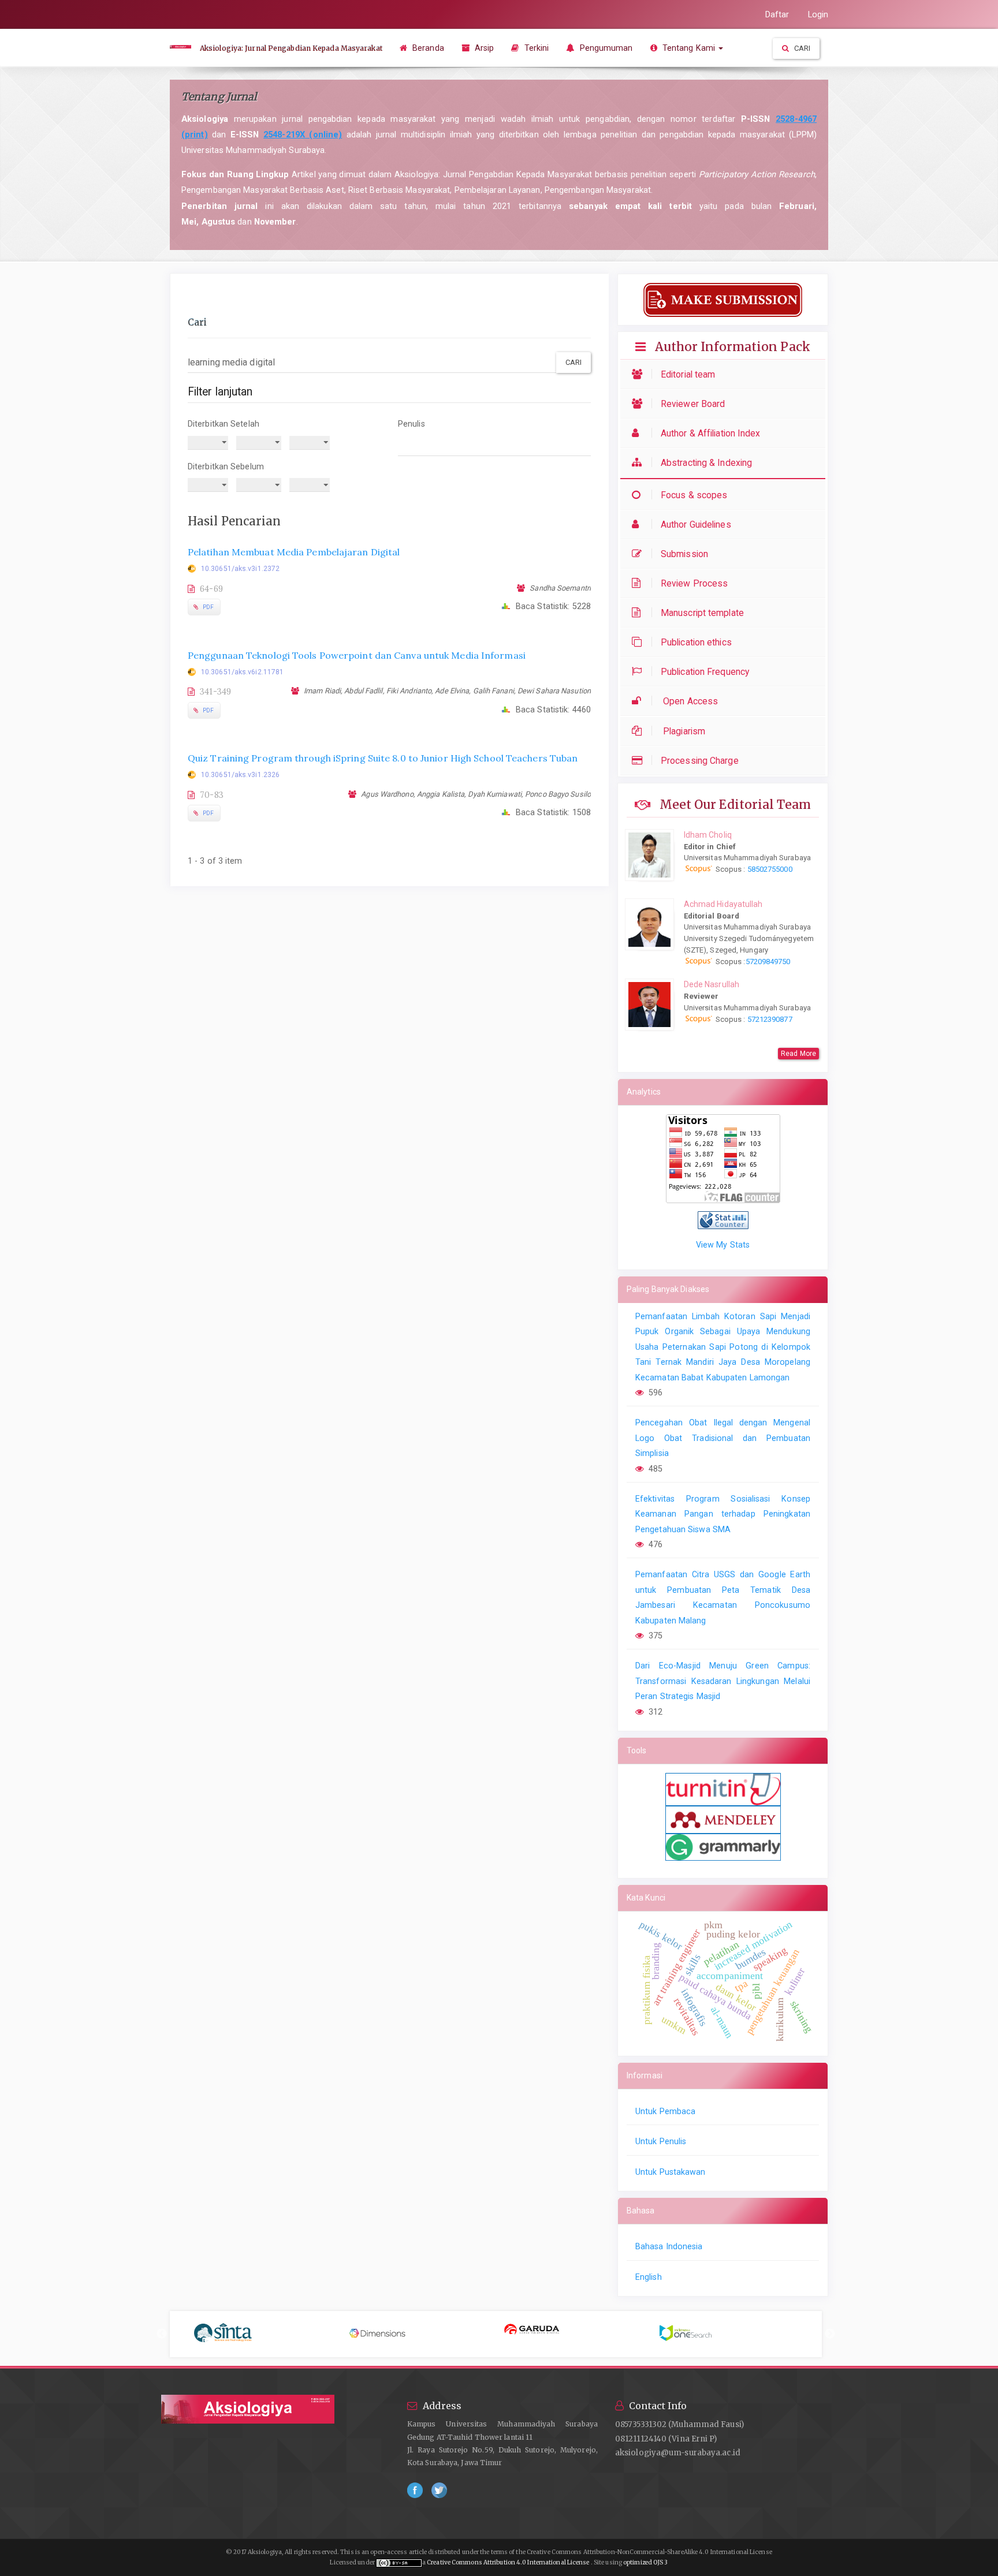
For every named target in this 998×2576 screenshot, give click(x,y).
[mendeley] (723, 1819)
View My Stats (723, 1245)
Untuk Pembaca (665, 2111)
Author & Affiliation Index (711, 433)
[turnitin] (723, 1789)
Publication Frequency (705, 672)
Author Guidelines (696, 524)
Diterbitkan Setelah (224, 424)
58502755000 (769, 869)
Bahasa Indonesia (669, 2246)
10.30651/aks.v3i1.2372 (240, 569)
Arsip (483, 48)
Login (818, 14)
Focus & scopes (694, 495)
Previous (162, 2334)
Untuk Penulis (661, 2141)
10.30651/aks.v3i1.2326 (240, 775)
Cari (802, 48)
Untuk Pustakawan (671, 2172)
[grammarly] (723, 1846)
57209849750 (768, 962)
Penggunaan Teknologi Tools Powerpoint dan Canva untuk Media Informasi (357, 655)
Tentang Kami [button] (689, 48)
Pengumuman (605, 48)
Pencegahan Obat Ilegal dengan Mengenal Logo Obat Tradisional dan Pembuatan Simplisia (723, 1438)
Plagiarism (683, 731)
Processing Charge (700, 761)
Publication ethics (696, 642)
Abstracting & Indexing (706, 463)
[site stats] (723, 1219)
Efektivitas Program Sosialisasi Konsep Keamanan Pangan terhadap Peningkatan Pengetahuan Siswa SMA (723, 1514)
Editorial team (688, 374)
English (649, 2277)
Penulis (412, 424)
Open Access (689, 701)
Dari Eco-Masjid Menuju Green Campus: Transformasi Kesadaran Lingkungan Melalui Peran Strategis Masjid (723, 1681)
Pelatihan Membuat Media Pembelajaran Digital (294, 552)
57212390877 (770, 1019)
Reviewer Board (693, 404)
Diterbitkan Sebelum (226, 466)
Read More (798, 1054)
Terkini (536, 48)
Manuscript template (702, 613)
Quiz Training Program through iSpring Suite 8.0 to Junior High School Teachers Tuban (383, 758)
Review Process (694, 583)
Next (830, 2334)
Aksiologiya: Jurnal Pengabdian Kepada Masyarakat (291, 48)
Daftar (777, 14)
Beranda (427, 48)
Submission (684, 554)
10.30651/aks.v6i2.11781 (242, 672)
